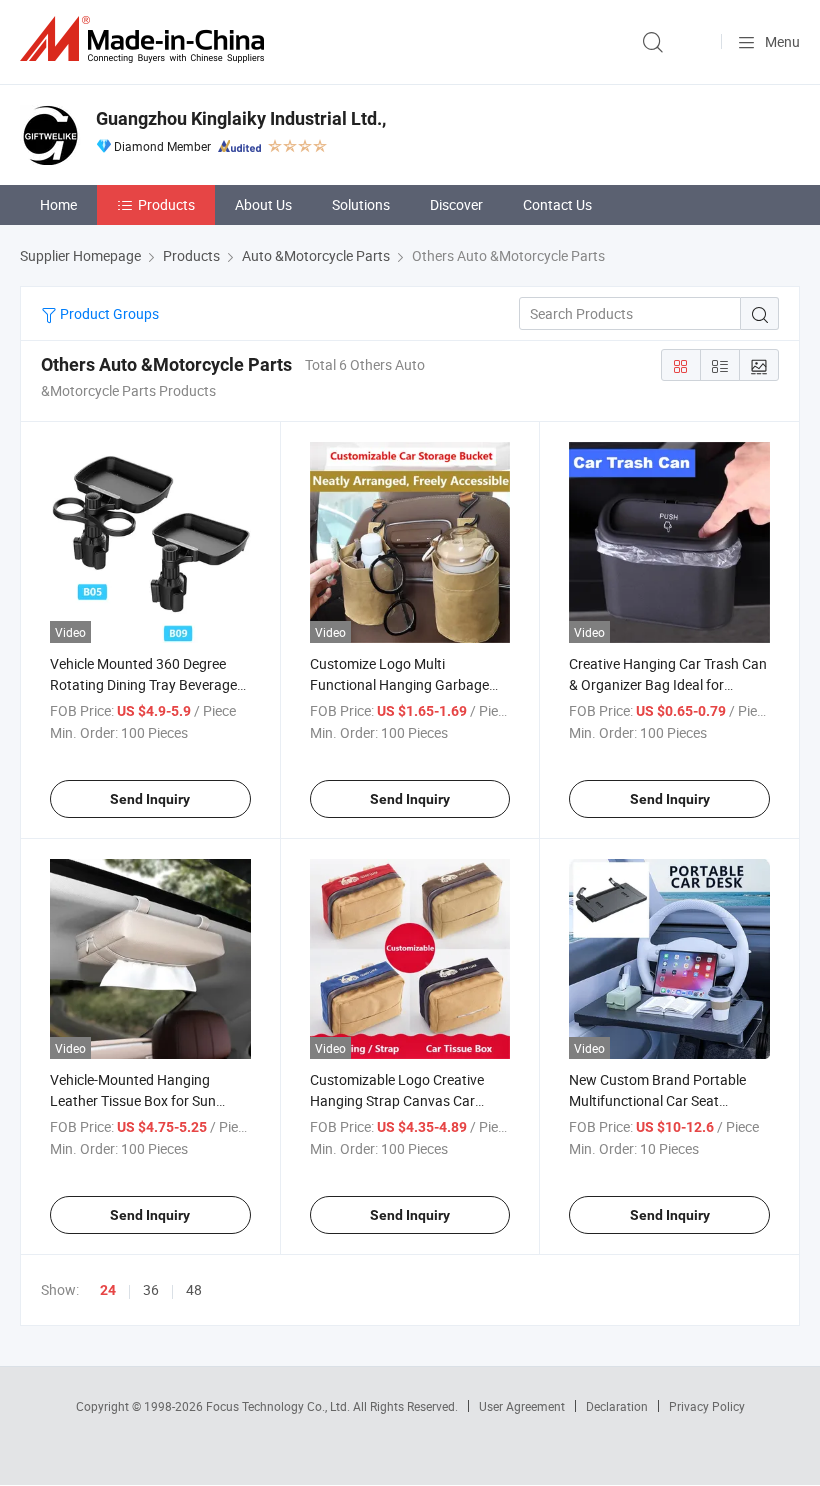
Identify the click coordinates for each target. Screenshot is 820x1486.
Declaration (617, 1406)
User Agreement (522, 1406)
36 (151, 1289)
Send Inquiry (150, 799)
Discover (456, 204)
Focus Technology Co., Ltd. (279, 1406)
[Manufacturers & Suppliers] (146, 39)
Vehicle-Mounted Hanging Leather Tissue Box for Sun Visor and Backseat (133, 1100)
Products (166, 204)
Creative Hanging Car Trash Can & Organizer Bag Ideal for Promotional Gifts (668, 684)
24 (108, 1290)
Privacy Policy (707, 1406)
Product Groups (108, 313)
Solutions (361, 204)
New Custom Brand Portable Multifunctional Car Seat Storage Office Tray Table (657, 1100)
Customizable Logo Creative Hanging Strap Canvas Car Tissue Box (397, 1100)
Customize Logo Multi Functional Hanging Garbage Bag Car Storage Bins (399, 684)
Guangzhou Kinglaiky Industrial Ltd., (241, 118)
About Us (263, 204)
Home (58, 204)
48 (194, 1289)
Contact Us (557, 204)
